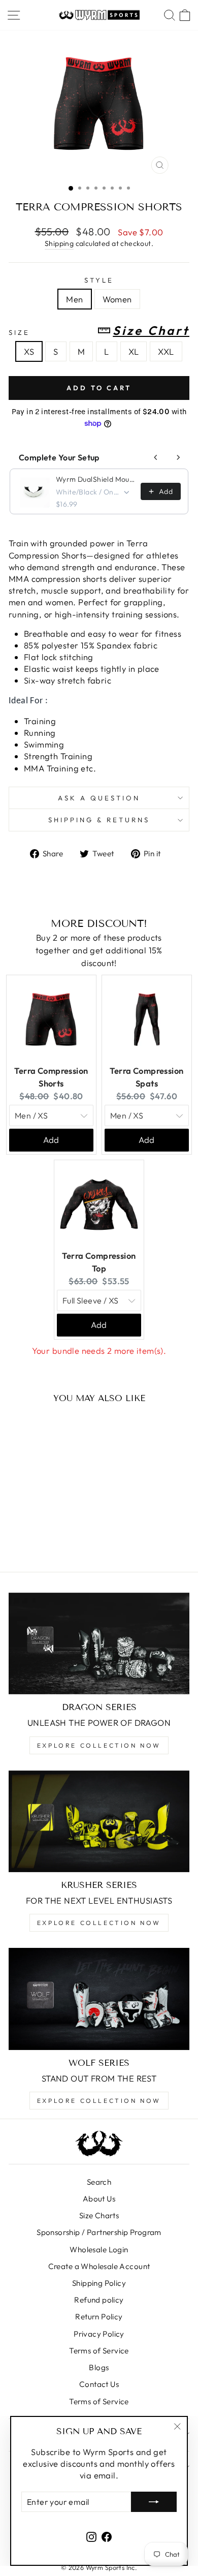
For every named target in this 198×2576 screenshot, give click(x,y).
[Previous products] (156, 457)
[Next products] (178, 457)
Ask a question (99, 798)
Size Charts (99, 2215)
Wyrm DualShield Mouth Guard (95, 479)
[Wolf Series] (99, 1999)
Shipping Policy (99, 2283)
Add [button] (51, 1140)
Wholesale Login (99, 2249)
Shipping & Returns (99, 820)
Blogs (99, 2367)
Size (99, 331)
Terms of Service (99, 2351)
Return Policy (99, 2317)
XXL (166, 351)
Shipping (59, 243)
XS (29, 351)
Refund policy (99, 2300)
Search (99, 2182)
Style (99, 280)
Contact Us (99, 2384)
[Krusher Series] (99, 1821)
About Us (99, 2199)
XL (134, 351)
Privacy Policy (99, 2334)
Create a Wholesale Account (99, 2266)
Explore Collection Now (99, 1745)
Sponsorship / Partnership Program (99, 2232)
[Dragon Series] (99, 1643)
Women (117, 299)
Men (74, 299)
